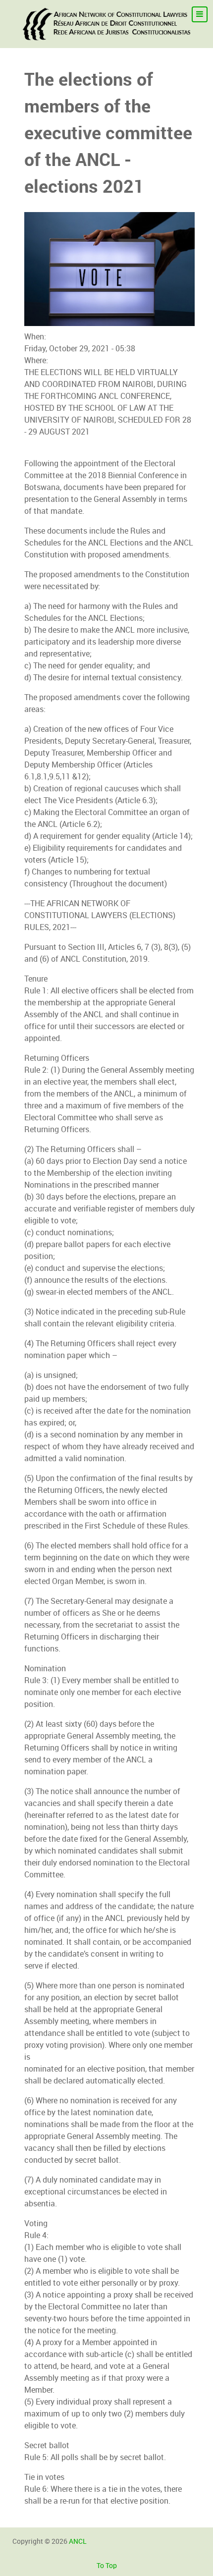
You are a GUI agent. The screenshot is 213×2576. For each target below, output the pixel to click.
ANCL (78, 2541)
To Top (107, 2566)
